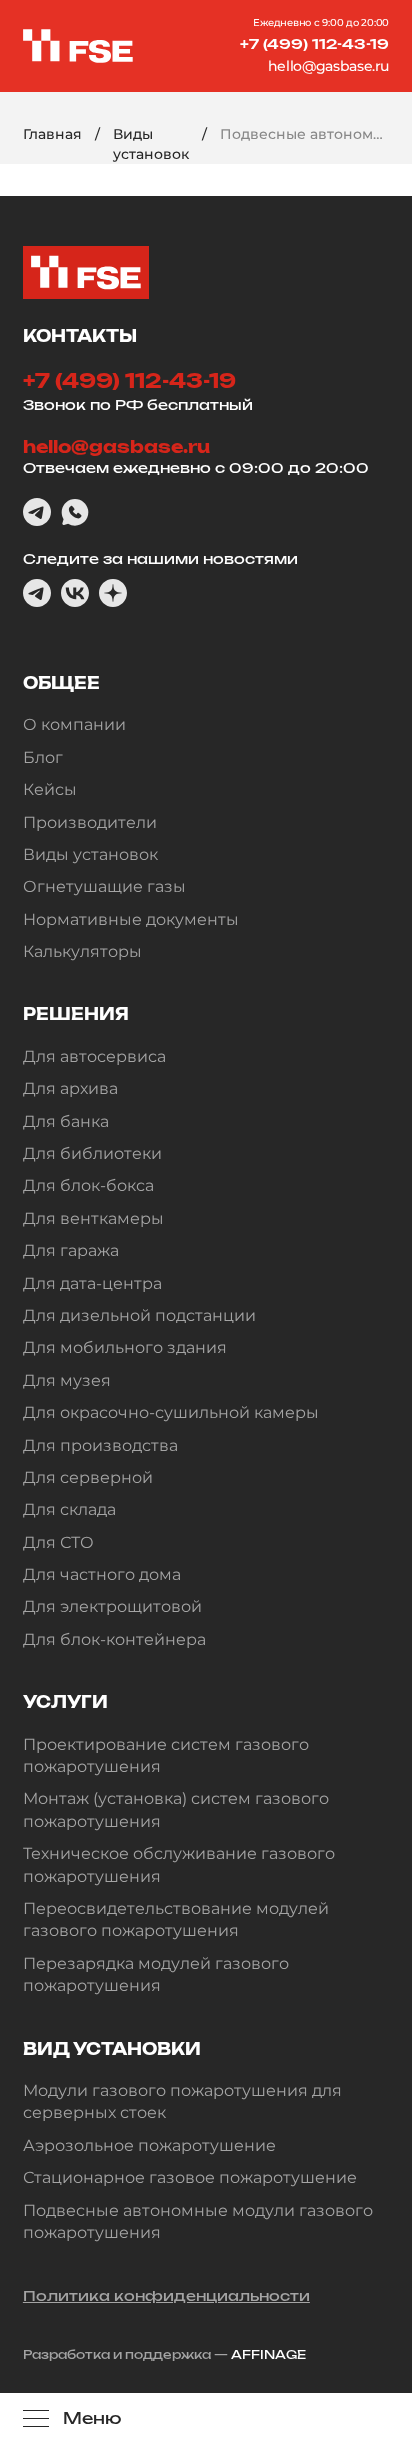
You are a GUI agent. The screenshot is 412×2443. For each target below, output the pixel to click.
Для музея (67, 1380)
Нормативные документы (131, 919)
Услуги (65, 1702)
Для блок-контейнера (114, 1639)
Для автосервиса (94, 1056)
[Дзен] (113, 593)
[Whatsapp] (75, 512)
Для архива (70, 1088)
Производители (90, 822)
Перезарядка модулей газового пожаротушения (156, 1974)
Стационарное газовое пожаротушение (190, 2177)
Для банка (66, 1121)
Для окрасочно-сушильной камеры (171, 1412)
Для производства (100, 1445)
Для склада (69, 1509)
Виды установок (151, 144)
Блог (43, 757)
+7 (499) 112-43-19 (314, 43)
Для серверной (88, 1477)
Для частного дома (102, 1574)
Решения (76, 1014)
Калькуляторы (82, 951)
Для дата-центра (92, 1283)
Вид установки (112, 2049)
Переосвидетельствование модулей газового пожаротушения (176, 1919)
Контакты (80, 336)
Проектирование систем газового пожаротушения (166, 1755)
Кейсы (50, 789)
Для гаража (71, 1250)
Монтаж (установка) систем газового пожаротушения (176, 1809)
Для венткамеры (93, 1218)
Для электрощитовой (112, 1606)
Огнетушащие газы (104, 886)
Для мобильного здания (125, 1347)
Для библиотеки (92, 1153)
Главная (52, 134)
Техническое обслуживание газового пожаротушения (179, 1864)
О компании (74, 724)
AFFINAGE (268, 2354)
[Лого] (78, 46)
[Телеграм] (37, 512)
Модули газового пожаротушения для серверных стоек (182, 2101)
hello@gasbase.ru (328, 66)
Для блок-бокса (88, 1185)
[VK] (75, 593)
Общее (61, 683)
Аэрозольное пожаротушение (149, 2145)
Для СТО (58, 1542)
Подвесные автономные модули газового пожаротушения (198, 2221)
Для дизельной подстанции (139, 1315)
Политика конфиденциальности (166, 2295)
